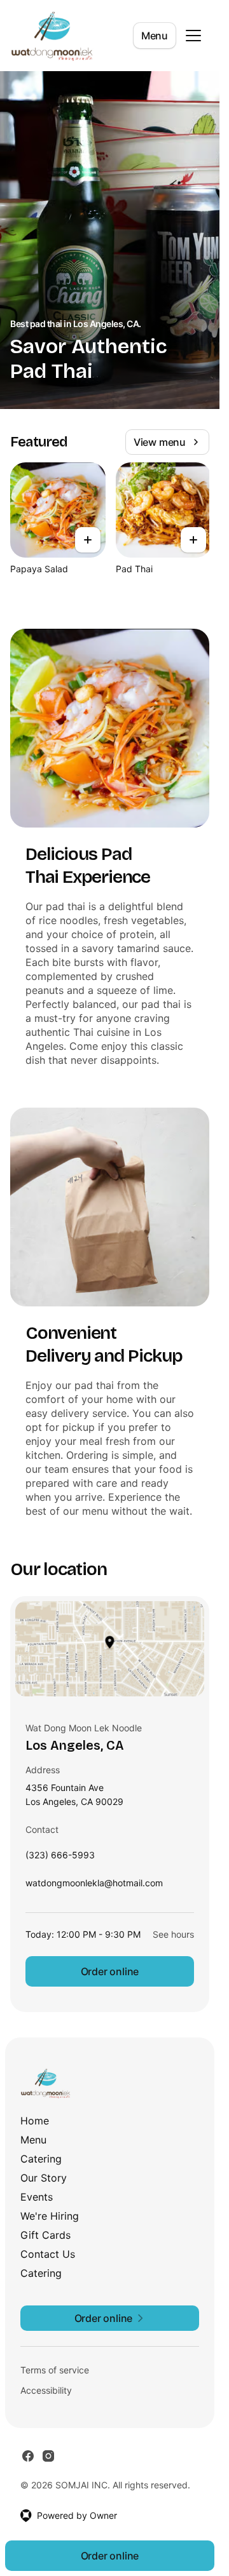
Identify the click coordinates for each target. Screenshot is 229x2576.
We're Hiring (50, 2216)
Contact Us (48, 2254)
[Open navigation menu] (193, 36)
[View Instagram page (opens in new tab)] (48, 2456)
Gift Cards (45, 2235)
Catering (41, 2159)
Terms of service (55, 2370)
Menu (155, 36)
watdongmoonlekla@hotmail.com (94, 1886)
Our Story (44, 2178)
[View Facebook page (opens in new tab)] (28, 2456)
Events (37, 2197)
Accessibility (46, 2390)
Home (35, 2121)
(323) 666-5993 (60, 1858)
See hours (173, 1934)
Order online (110, 1971)
